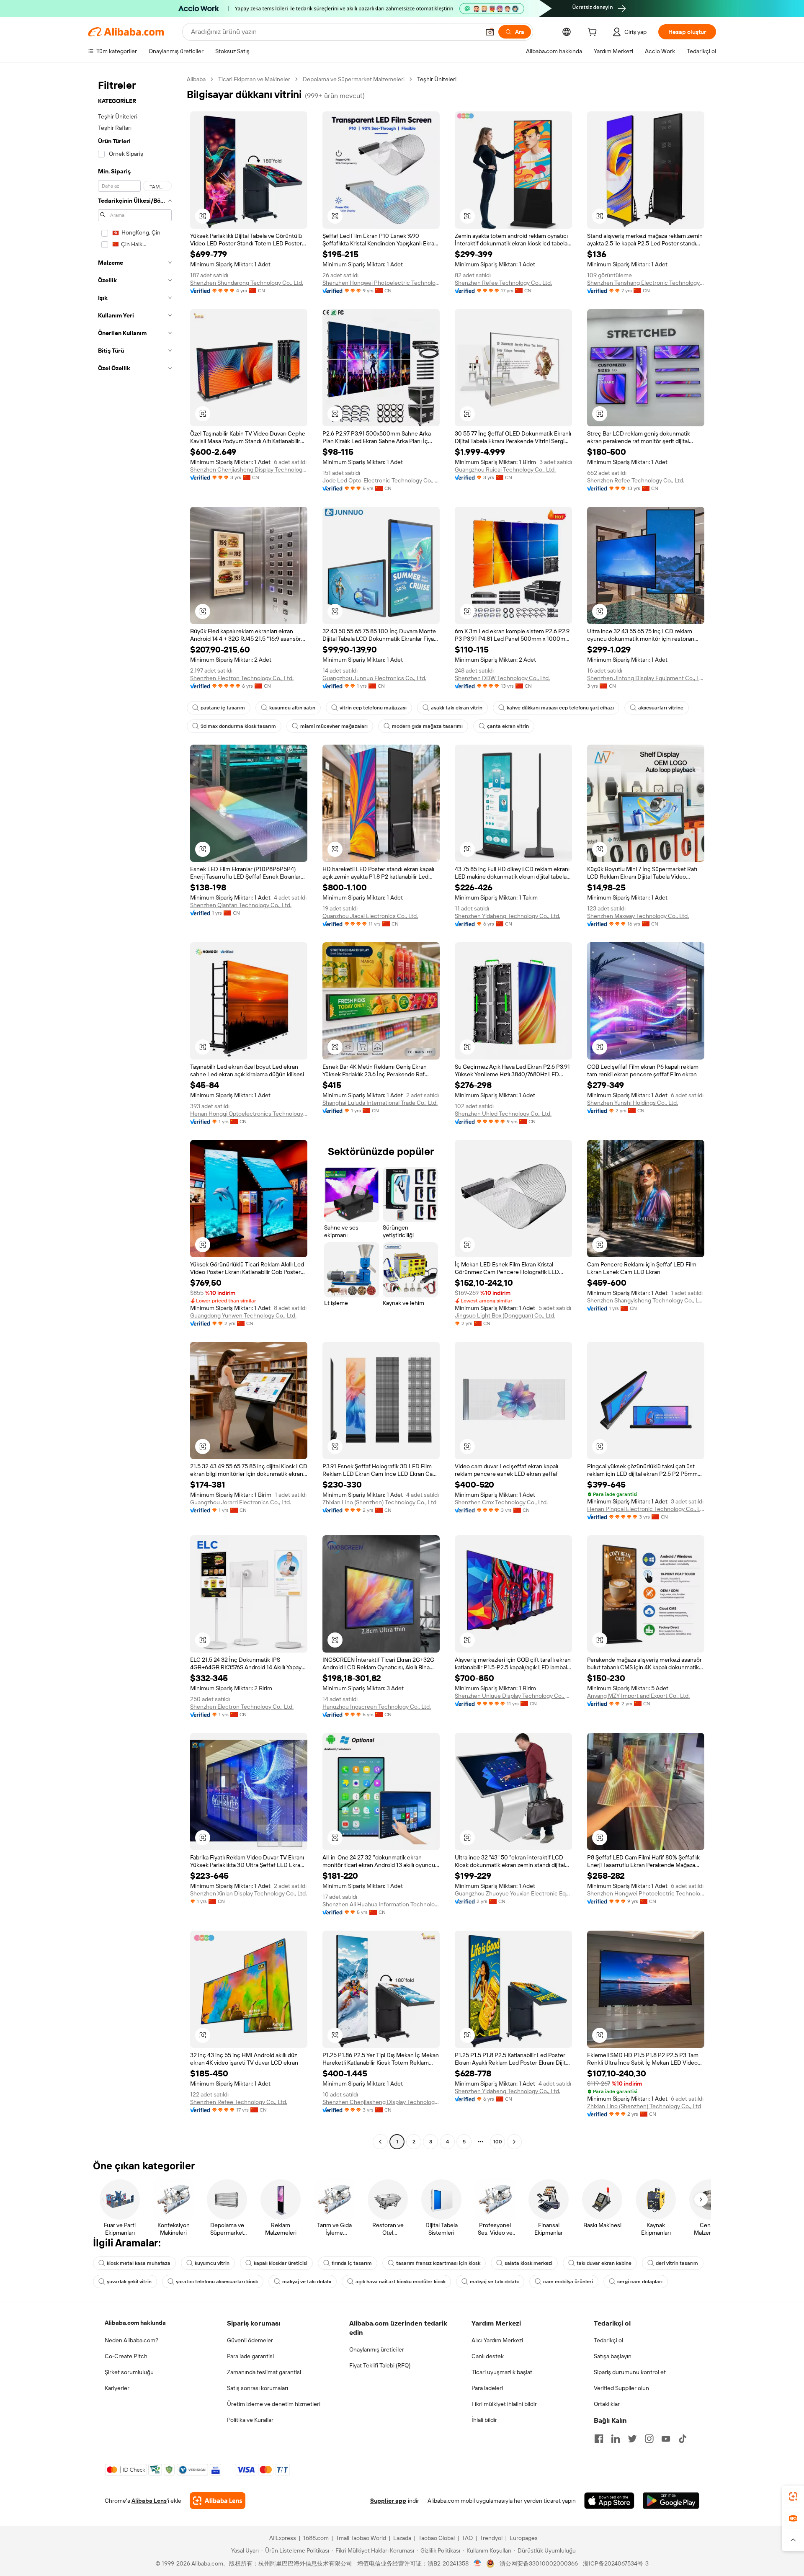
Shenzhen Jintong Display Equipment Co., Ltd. (646, 678)
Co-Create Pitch (126, 2356)
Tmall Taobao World (361, 2538)
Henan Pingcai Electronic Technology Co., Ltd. (646, 1509)
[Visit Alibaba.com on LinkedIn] (616, 2439)
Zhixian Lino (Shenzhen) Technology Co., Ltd (379, 1502)
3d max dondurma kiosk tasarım (238, 726)
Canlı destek (488, 2356)
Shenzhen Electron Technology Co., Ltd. (242, 678)
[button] (490, 32)
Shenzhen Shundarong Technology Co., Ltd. (247, 283)
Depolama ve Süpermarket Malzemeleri (354, 79)
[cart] (594, 33)
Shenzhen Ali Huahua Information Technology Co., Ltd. (381, 1904)
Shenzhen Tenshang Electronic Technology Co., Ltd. (646, 283)
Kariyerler (117, 2388)
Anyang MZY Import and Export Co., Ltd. (638, 1696)
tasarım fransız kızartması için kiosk (438, 2263)
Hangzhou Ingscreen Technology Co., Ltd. (377, 1707)
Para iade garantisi (250, 2356)
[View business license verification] (478, 2563)
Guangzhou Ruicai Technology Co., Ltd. (505, 469)
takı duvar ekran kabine (604, 2263)
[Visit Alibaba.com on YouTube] (666, 2439)
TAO (467, 2538)
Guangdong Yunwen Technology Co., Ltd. (243, 1315)
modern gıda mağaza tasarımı (427, 726)
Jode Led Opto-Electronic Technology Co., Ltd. (381, 480)
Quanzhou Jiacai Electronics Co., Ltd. (370, 916)
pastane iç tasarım (223, 708)
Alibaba (196, 79)
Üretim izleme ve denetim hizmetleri (274, 2404)
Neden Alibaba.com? (131, 2340)
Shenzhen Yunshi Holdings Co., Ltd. (633, 1103)
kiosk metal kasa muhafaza (139, 2263)
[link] (793, 2496)
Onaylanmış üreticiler (377, 2349)
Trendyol (491, 2538)
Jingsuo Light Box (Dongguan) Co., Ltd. (505, 1315)
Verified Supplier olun (621, 2388)
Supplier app (388, 2501)
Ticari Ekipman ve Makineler (254, 79)
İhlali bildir (484, 2420)
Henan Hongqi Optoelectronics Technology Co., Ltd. (249, 1114)
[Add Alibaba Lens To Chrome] (218, 2501)
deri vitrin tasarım (677, 2263)
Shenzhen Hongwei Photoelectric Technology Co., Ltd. (381, 283)
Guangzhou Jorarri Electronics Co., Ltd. (241, 1502)
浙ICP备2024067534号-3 (616, 2563)
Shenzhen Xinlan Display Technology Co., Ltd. (249, 1893)
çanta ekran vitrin (508, 726)
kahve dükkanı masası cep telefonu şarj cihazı (560, 708)
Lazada (402, 2538)
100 (498, 2142)
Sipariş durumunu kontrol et (630, 2372)
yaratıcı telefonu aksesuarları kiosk (217, 2282)
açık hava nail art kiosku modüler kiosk (401, 2282)
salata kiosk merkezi (528, 2263)
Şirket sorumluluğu (129, 2372)
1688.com (316, 2538)
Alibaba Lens (149, 2501)
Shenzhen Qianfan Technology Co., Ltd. (241, 905)
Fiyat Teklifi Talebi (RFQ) (380, 2365)
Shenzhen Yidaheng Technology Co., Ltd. (508, 916)
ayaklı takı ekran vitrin (457, 708)
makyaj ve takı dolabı (307, 2282)
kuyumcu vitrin (212, 2263)
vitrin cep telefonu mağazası (373, 708)
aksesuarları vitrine (661, 708)
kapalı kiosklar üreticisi (281, 2263)
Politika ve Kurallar (250, 2420)
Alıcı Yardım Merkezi (497, 2340)
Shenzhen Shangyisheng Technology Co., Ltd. (646, 1300)
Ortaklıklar (607, 2404)
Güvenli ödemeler (250, 2340)
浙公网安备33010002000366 (539, 2563)
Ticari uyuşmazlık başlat (502, 2372)
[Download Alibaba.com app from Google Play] (671, 2501)
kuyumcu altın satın (292, 708)
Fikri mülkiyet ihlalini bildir (504, 2404)
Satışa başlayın (613, 2356)
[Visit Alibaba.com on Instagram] (649, 2439)
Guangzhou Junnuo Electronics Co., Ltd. (374, 678)
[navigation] (135, 1111)
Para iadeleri (487, 2388)
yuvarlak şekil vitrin (129, 2282)
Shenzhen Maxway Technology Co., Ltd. (638, 916)
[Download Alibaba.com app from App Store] (609, 2501)
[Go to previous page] (380, 2142)
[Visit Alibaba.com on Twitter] (632, 2439)
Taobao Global (437, 2538)
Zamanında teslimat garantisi (264, 2372)
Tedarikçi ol (608, 2340)
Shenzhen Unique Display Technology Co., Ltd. (513, 1696)
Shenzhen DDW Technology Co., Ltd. (502, 678)
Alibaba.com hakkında (135, 2323)
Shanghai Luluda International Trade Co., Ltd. (380, 1103)
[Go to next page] (514, 2142)
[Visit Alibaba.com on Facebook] (599, 2439)
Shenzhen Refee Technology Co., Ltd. (503, 283)
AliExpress (283, 2538)
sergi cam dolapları (640, 2282)
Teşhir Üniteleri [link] (437, 79)
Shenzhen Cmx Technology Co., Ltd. (501, 1502)
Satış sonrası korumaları (258, 2388)
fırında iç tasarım (352, 2263)
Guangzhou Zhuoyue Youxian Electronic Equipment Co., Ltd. (513, 1893)
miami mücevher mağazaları (334, 726)
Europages (524, 2538)
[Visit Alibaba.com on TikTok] (683, 2439)
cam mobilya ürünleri (568, 2282)
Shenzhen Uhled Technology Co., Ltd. (503, 1114)
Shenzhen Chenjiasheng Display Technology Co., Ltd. (249, 469)
